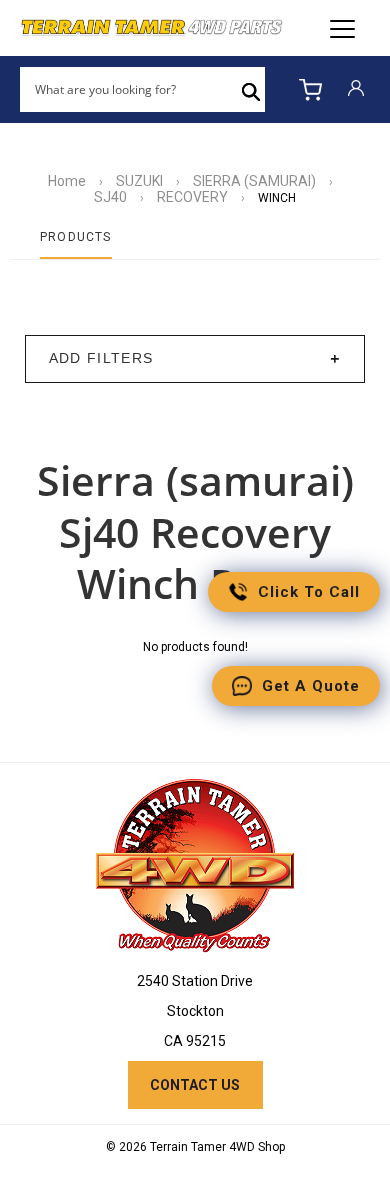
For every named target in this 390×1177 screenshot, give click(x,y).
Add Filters (101, 358)
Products (76, 237)
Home (67, 181)
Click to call (309, 592)
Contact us (195, 1085)
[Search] (251, 90)
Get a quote (311, 686)
